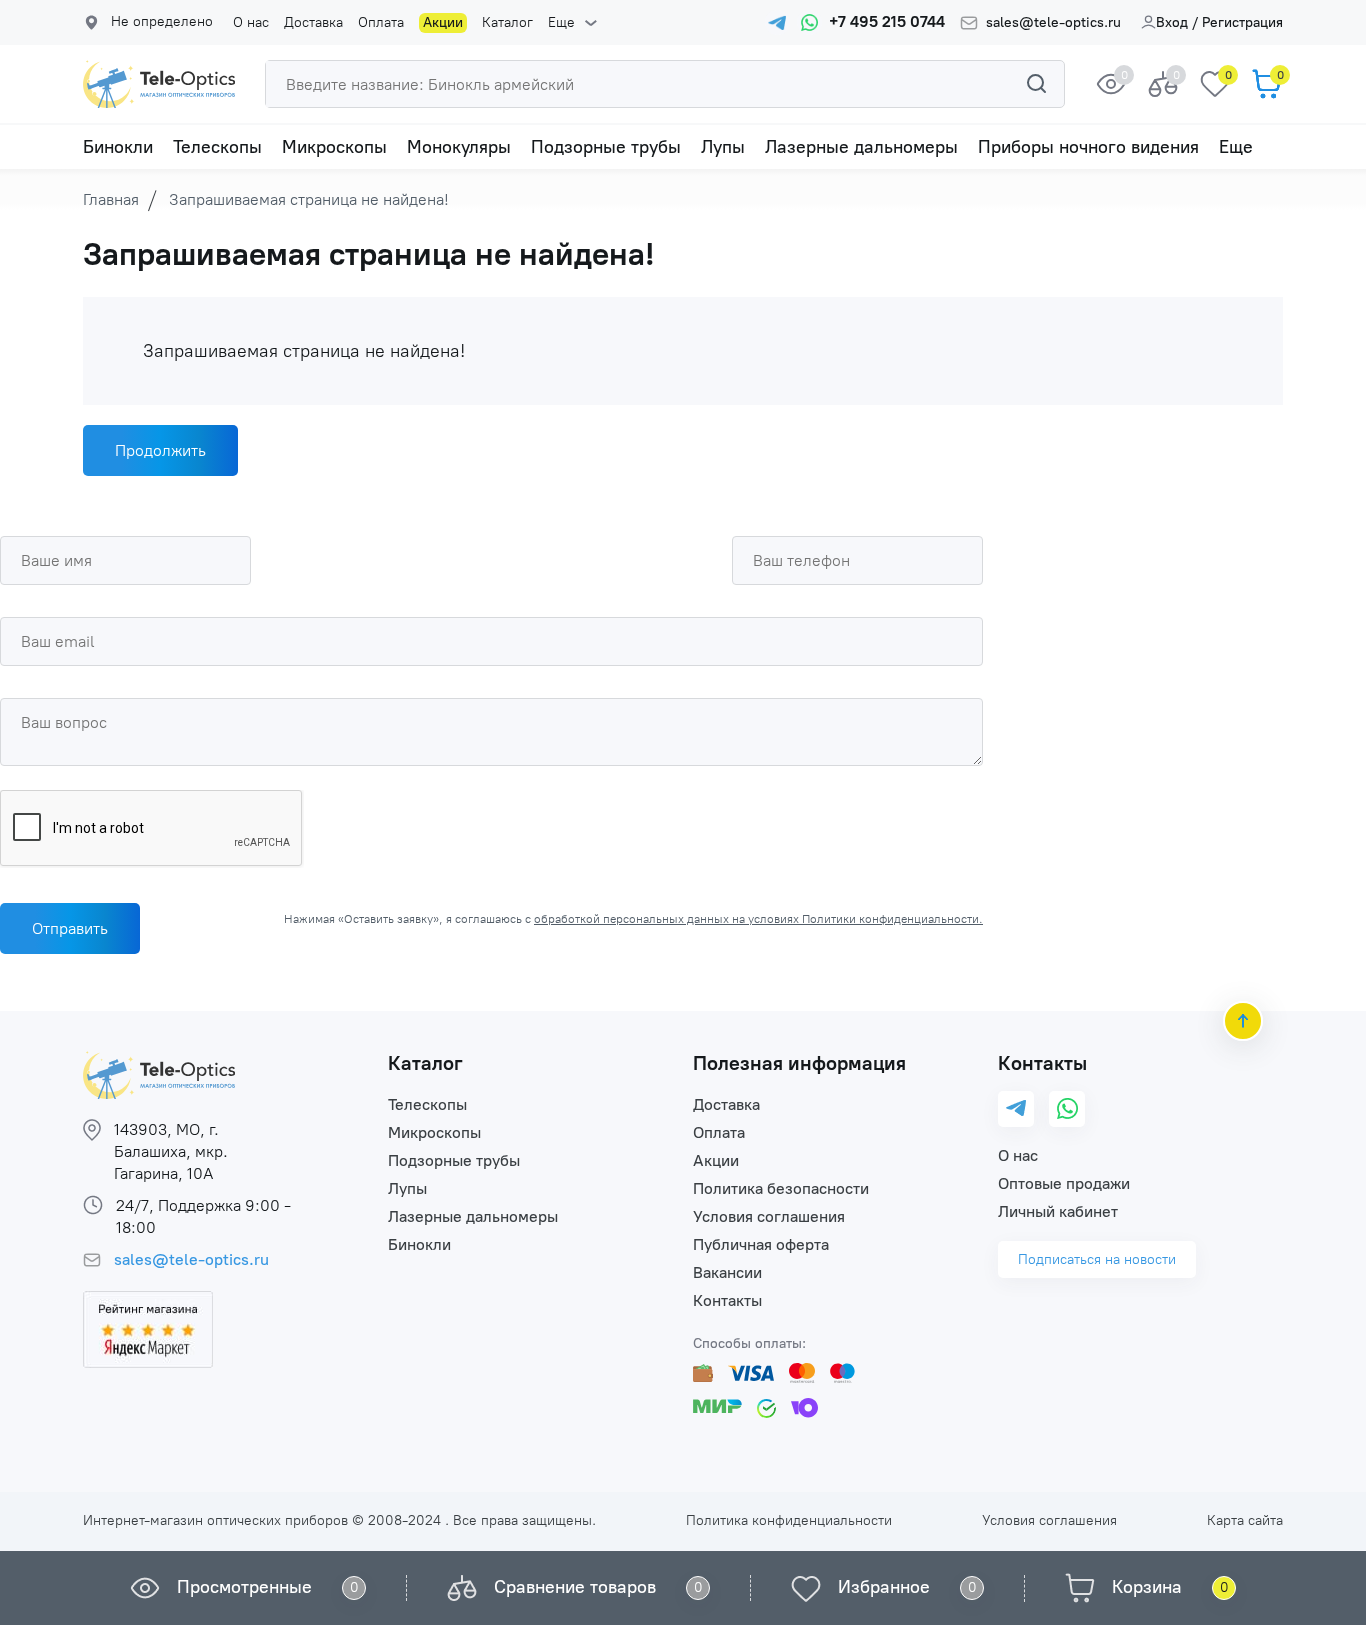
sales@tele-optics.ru (1053, 23)
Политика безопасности (781, 1188)
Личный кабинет (1058, 1211)
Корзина (1147, 1587)
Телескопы (217, 147)
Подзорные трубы (606, 147)
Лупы (723, 147)
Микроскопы (334, 147)
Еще (561, 23)
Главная (111, 199)
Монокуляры (459, 147)
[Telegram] (1016, 1109)
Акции (443, 22)
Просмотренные (244, 1587)
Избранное (884, 1587)
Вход (1172, 22)
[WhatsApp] (1067, 1109)
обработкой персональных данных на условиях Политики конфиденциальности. (758, 919)
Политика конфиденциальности (789, 1520)
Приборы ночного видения (1088, 147)
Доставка (313, 23)
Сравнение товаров (575, 1587)
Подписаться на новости (1097, 1259)
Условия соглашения (769, 1216)
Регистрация (1242, 22)
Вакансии (727, 1272)
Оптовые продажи (1064, 1183)
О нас (251, 23)
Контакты (727, 1300)
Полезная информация (799, 1063)
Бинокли (118, 147)
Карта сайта (1245, 1520)
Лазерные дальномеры (861, 147)
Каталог (507, 23)
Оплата (381, 23)
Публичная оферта (761, 1244)
